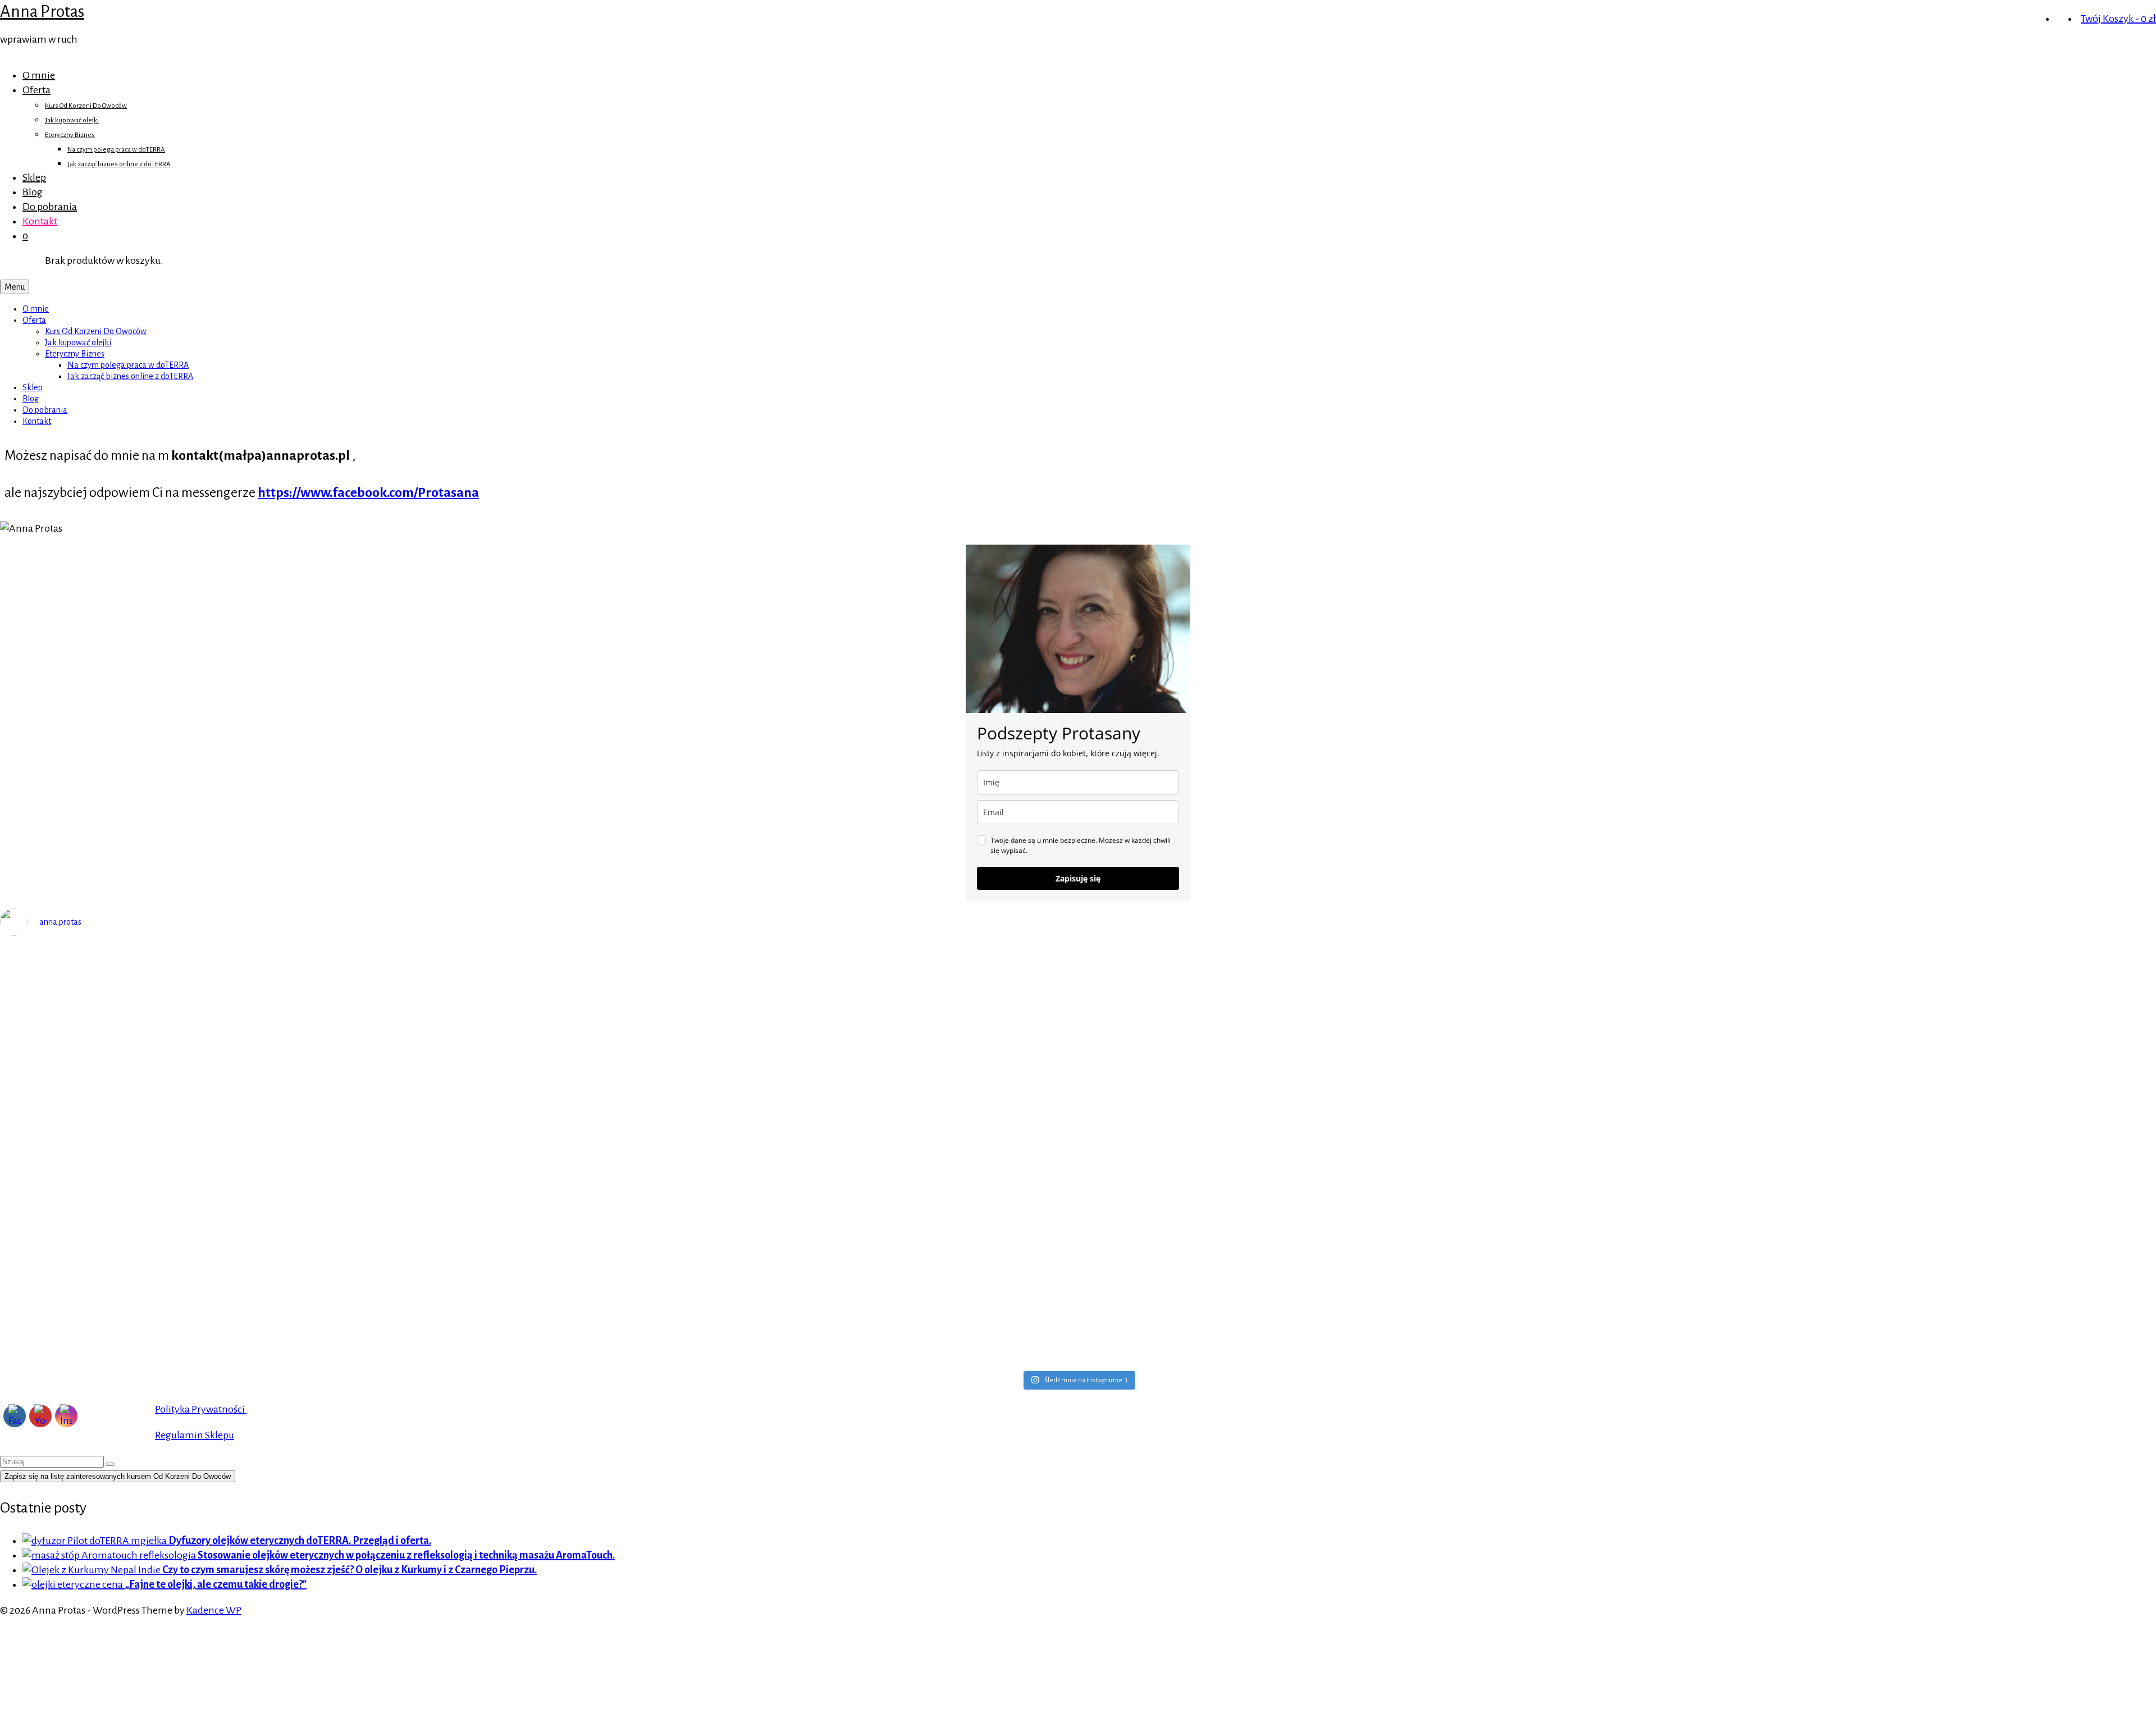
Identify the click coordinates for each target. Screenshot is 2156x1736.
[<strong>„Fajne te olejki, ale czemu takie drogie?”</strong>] (74, 1584)
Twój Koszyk (2118, 19)
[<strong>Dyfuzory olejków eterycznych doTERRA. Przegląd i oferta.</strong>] (95, 1541)
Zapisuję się (1078, 878)
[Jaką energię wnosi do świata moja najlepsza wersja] (809, 1236)
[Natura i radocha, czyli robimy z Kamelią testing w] (809, 1340)
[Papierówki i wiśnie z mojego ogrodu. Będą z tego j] (269, 1340)
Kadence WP (214, 1610)
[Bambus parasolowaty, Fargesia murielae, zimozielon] (269, 1037)
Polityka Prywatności (201, 1409)
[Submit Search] (110, 1464)
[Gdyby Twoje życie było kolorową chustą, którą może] (809, 1148)
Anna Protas (42, 11)
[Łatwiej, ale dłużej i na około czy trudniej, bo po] (1348, 1325)
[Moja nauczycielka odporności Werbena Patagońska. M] (1348, 993)
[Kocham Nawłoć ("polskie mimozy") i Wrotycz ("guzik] (809, 979)
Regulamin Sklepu (195, 1435)
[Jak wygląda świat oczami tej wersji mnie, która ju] (269, 1258)
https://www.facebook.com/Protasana (368, 492)
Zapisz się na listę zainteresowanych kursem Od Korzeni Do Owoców (118, 1476)
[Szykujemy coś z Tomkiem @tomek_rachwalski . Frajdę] (1348, 1251)
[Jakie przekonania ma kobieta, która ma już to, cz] (1348, 1177)
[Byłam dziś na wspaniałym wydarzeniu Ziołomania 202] (269, 1162)
